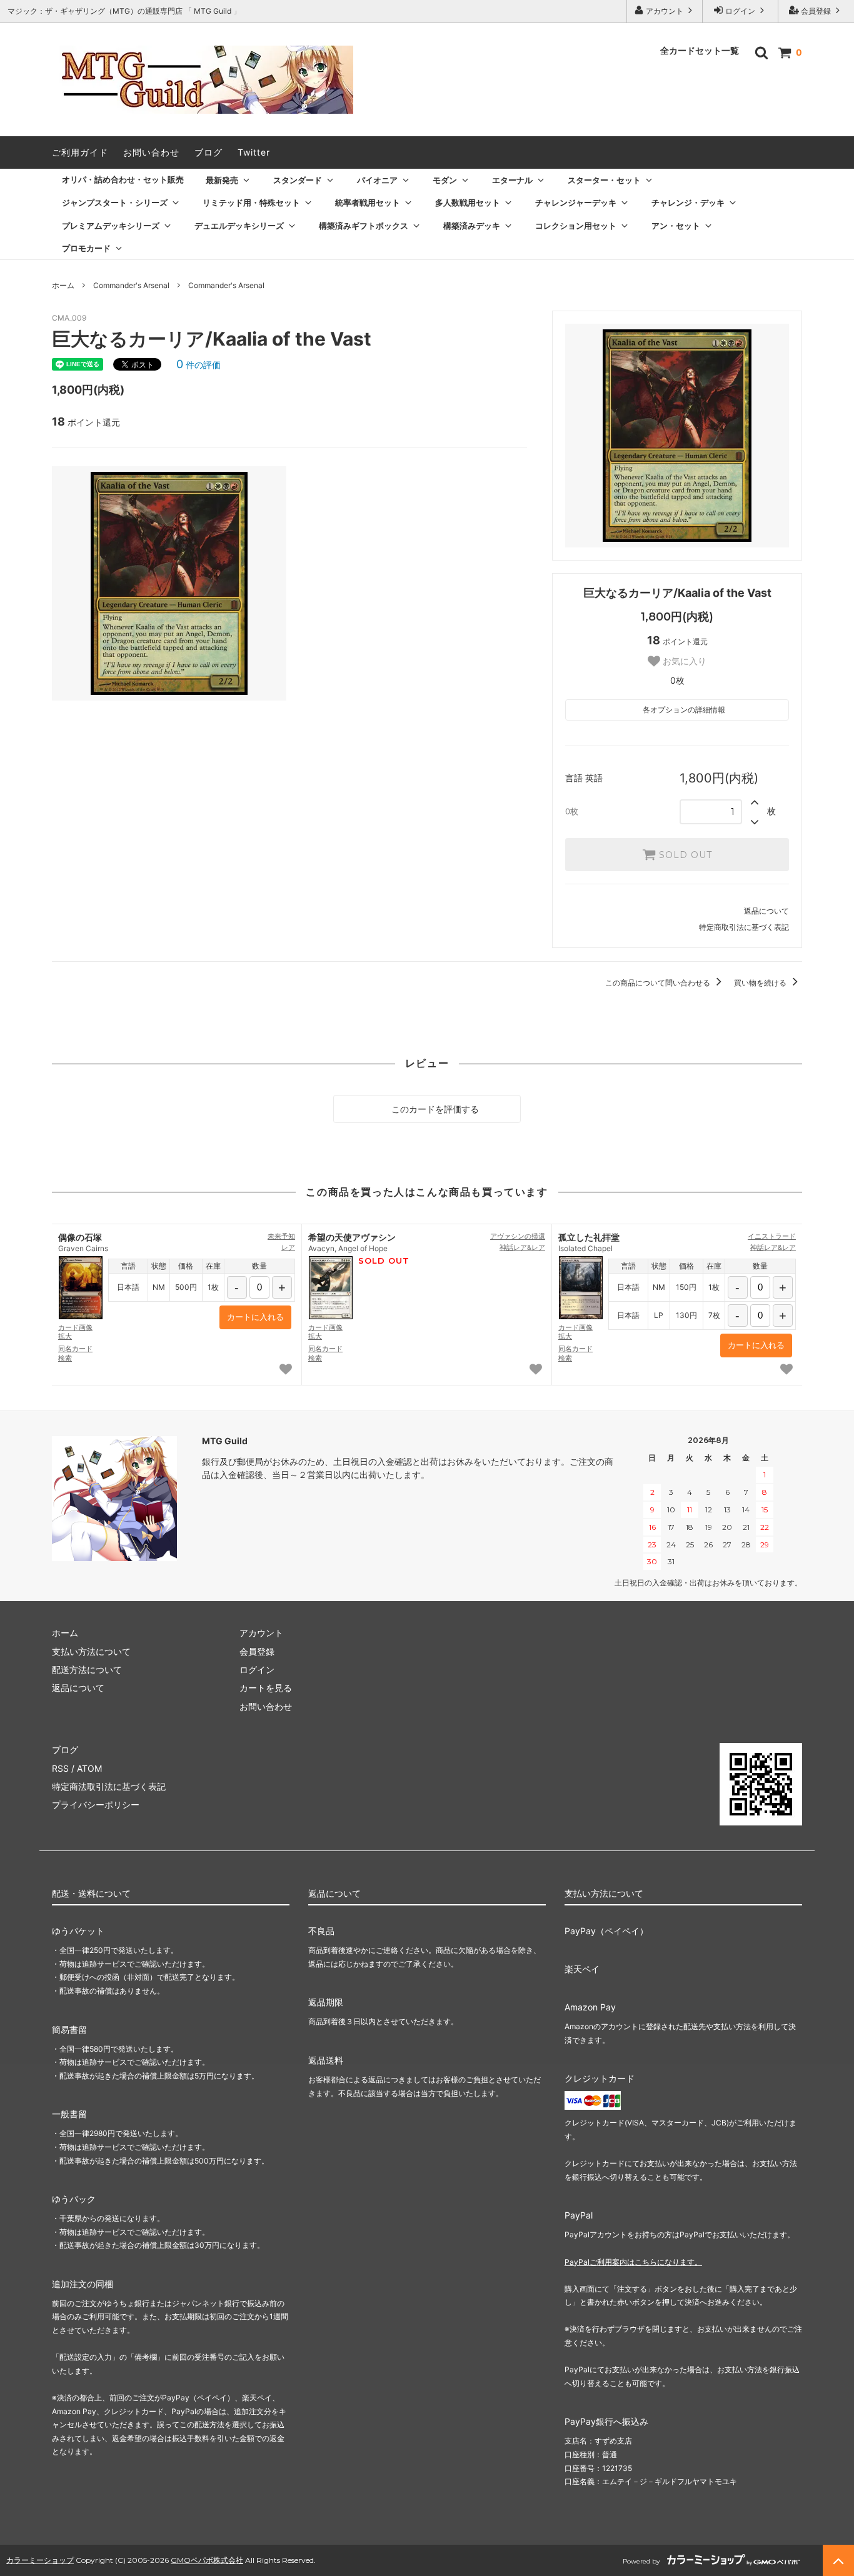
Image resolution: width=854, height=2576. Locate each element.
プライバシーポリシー (96, 1805)
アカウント (665, 11)
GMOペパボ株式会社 (207, 2560)
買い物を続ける (761, 983)
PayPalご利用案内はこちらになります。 (633, 2262)
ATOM (89, 1768)
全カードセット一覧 (700, 51)
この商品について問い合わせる (659, 983)
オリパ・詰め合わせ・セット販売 (123, 179)
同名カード (75, 1353)
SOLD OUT (684, 855)
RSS (60, 1768)
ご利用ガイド (80, 152)
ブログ (208, 152)
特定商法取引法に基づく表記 (109, 1786)
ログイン (740, 11)
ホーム (63, 285)
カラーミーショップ (40, 2560)
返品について (766, 911)
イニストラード (772, 1236)
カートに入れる (255, 1317)
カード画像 (75, 1332)
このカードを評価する (434, 1109)
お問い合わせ (151, 152)
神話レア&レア (522, 1247)
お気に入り (683, 661)
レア (288, 1247)
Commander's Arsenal (131, 285)
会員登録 (816, 11)
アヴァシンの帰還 (518, 1236)
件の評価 (198, 365)
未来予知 (281, 1236)
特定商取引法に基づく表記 (744, 927)
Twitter (254, 152)
